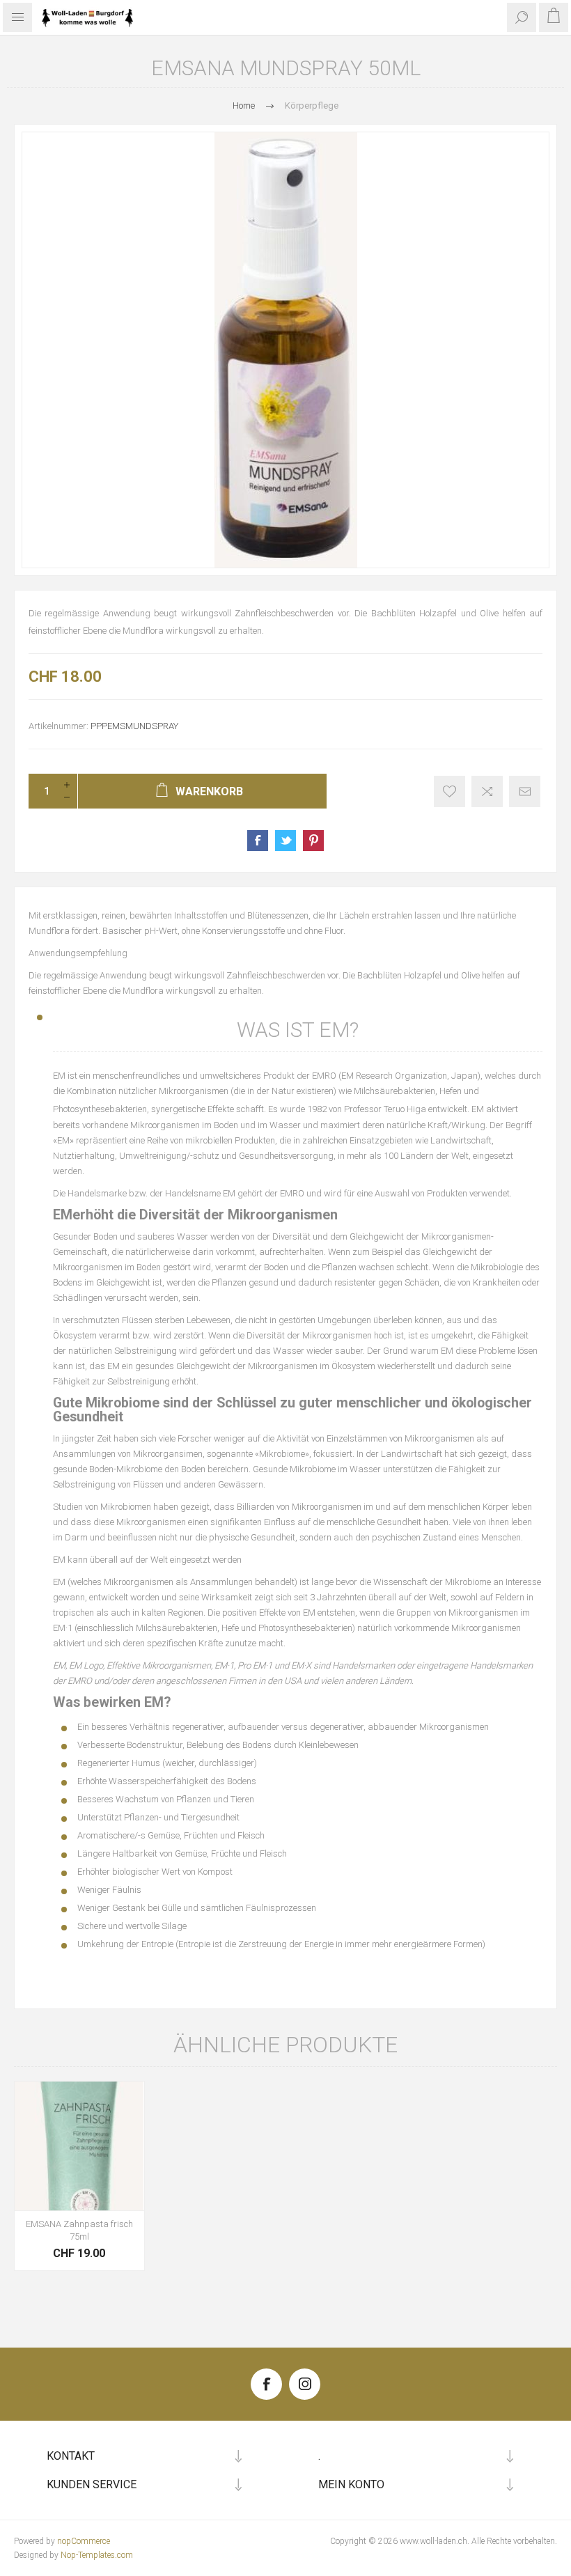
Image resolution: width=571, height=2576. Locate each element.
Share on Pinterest (313, 841)
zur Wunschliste (449, 791)
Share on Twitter (285, 841)
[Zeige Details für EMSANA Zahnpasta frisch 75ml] (79, 2146)
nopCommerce (84, 2541)
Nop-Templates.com (97, 2555)
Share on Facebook (258, 841)
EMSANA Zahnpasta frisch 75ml (79, 2230)
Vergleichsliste (487, 791)
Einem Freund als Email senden (525, 791)
